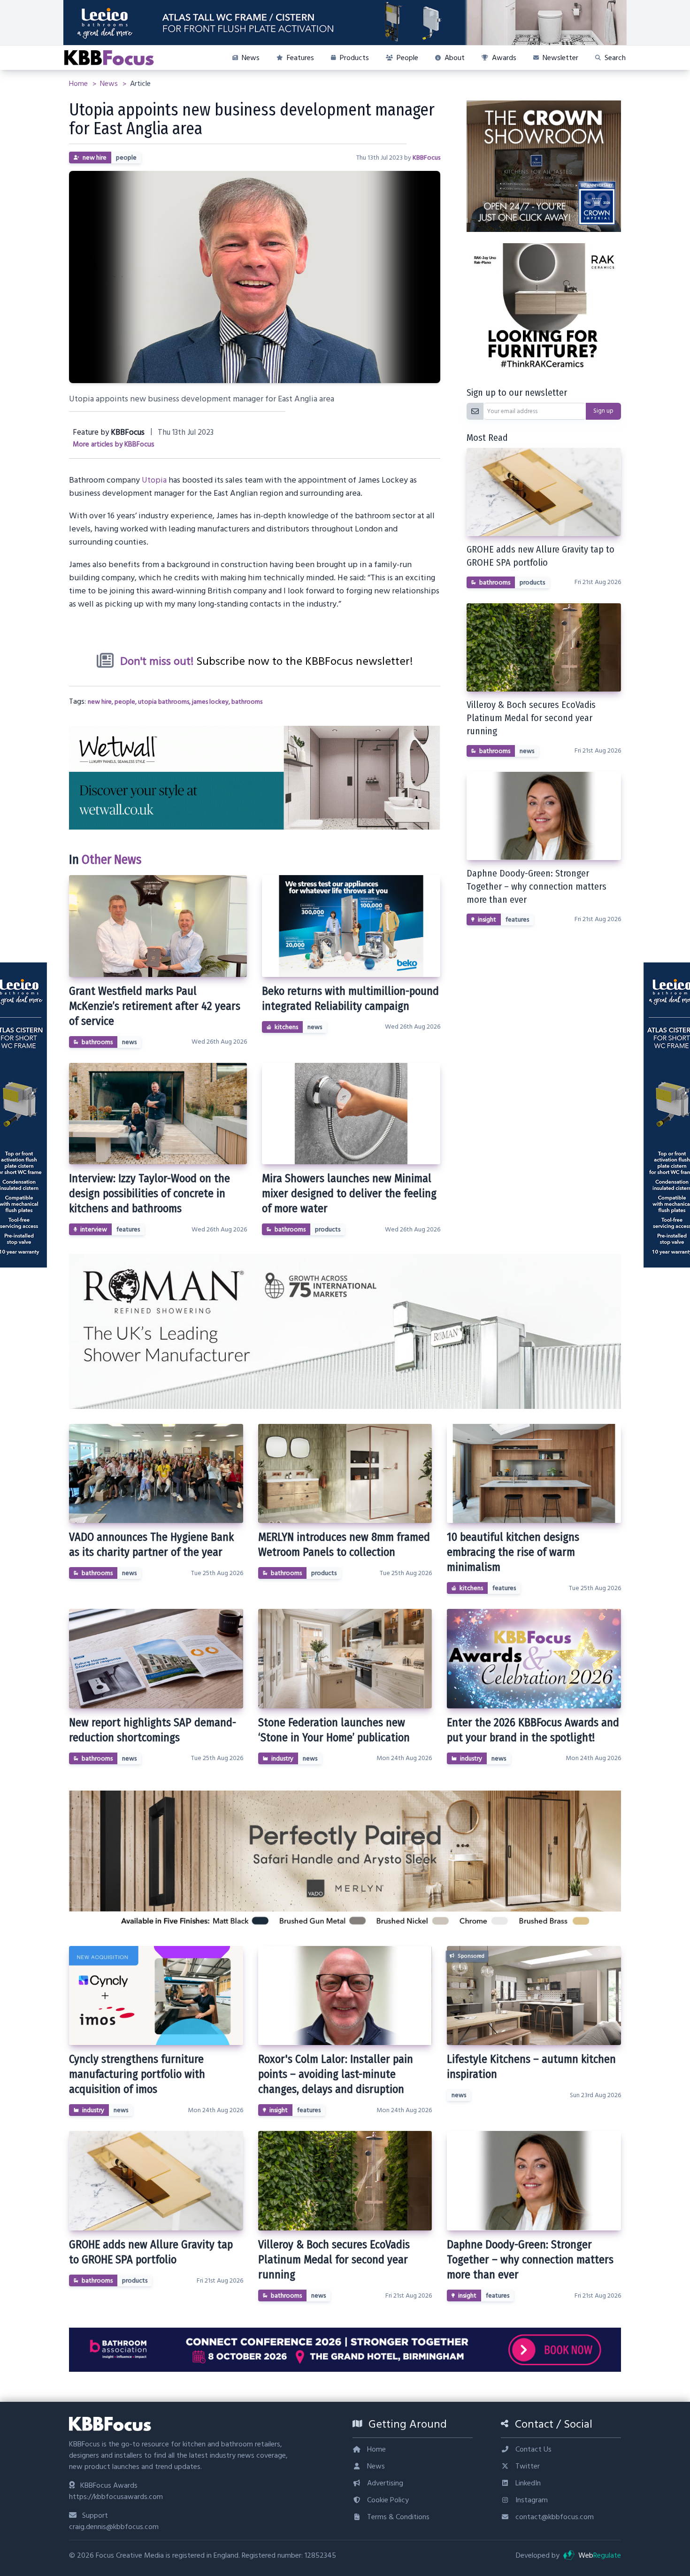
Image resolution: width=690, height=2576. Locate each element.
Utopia (154, 480)
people (126, 158)
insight (487, 920)
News (110, 84)
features (128, 1230)
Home (79, 84)
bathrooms (247, 702)
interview (94, 1230)
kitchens (286, 1027)
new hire (95, 158)
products (328, 1230)
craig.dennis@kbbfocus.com (114, 2527)
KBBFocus (426, 158)
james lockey (210, 702)
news (129, 1042)
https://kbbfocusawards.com (116, 2497)
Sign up (603, 411)
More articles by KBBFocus (114, 444)
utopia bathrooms (164, 702)
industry (282, 1759)
